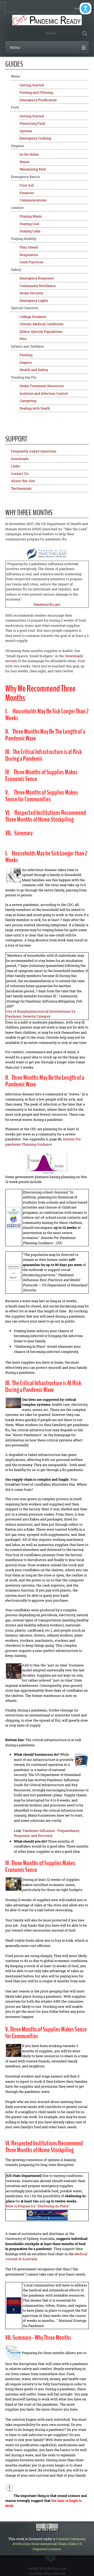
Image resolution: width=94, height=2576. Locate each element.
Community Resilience (38, 286)
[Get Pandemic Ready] (47, 20)
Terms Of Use (36, 2574)
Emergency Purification (38, 100)
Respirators (29, 255)
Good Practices (31, 262)
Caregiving (28, 401)
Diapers (26, 362)
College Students (33, 317)
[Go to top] (52, 2559)
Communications (33, 200)
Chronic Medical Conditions (42, 324)
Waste (25, 162)
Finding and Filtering (36, 92)
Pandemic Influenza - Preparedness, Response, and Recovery (47, 1833)
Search (84, 33)
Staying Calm (30, 231)
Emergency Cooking (35, 138)
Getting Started (32, 85)
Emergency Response (37, 278)
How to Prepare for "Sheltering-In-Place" (38, 2206)
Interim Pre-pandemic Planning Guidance (44, 1142)
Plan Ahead (29, 247)
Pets (23, 339)
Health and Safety (34, 370)
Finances (27, 193)
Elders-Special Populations (41, 331)
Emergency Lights (34, 301)
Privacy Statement (55, 2574)
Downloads (20, 459)
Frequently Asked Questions (34, 451)
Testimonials (21, 488)
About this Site (23, 481)
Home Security (31, 293)
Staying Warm (31, 216)
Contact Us (20, 474)
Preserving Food (32, 123)
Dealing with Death (35, 408)
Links (16, 466)
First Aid (27, 185)
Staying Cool (29, 224)
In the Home (29, 154)
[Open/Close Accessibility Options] (86, 8)
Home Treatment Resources (42, 386)
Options (26, 131)
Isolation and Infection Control (44, 393)
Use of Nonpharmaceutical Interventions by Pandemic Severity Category (41, 1014)
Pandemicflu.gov (47, 604)
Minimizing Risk (33, 169)
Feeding (26, 355)
